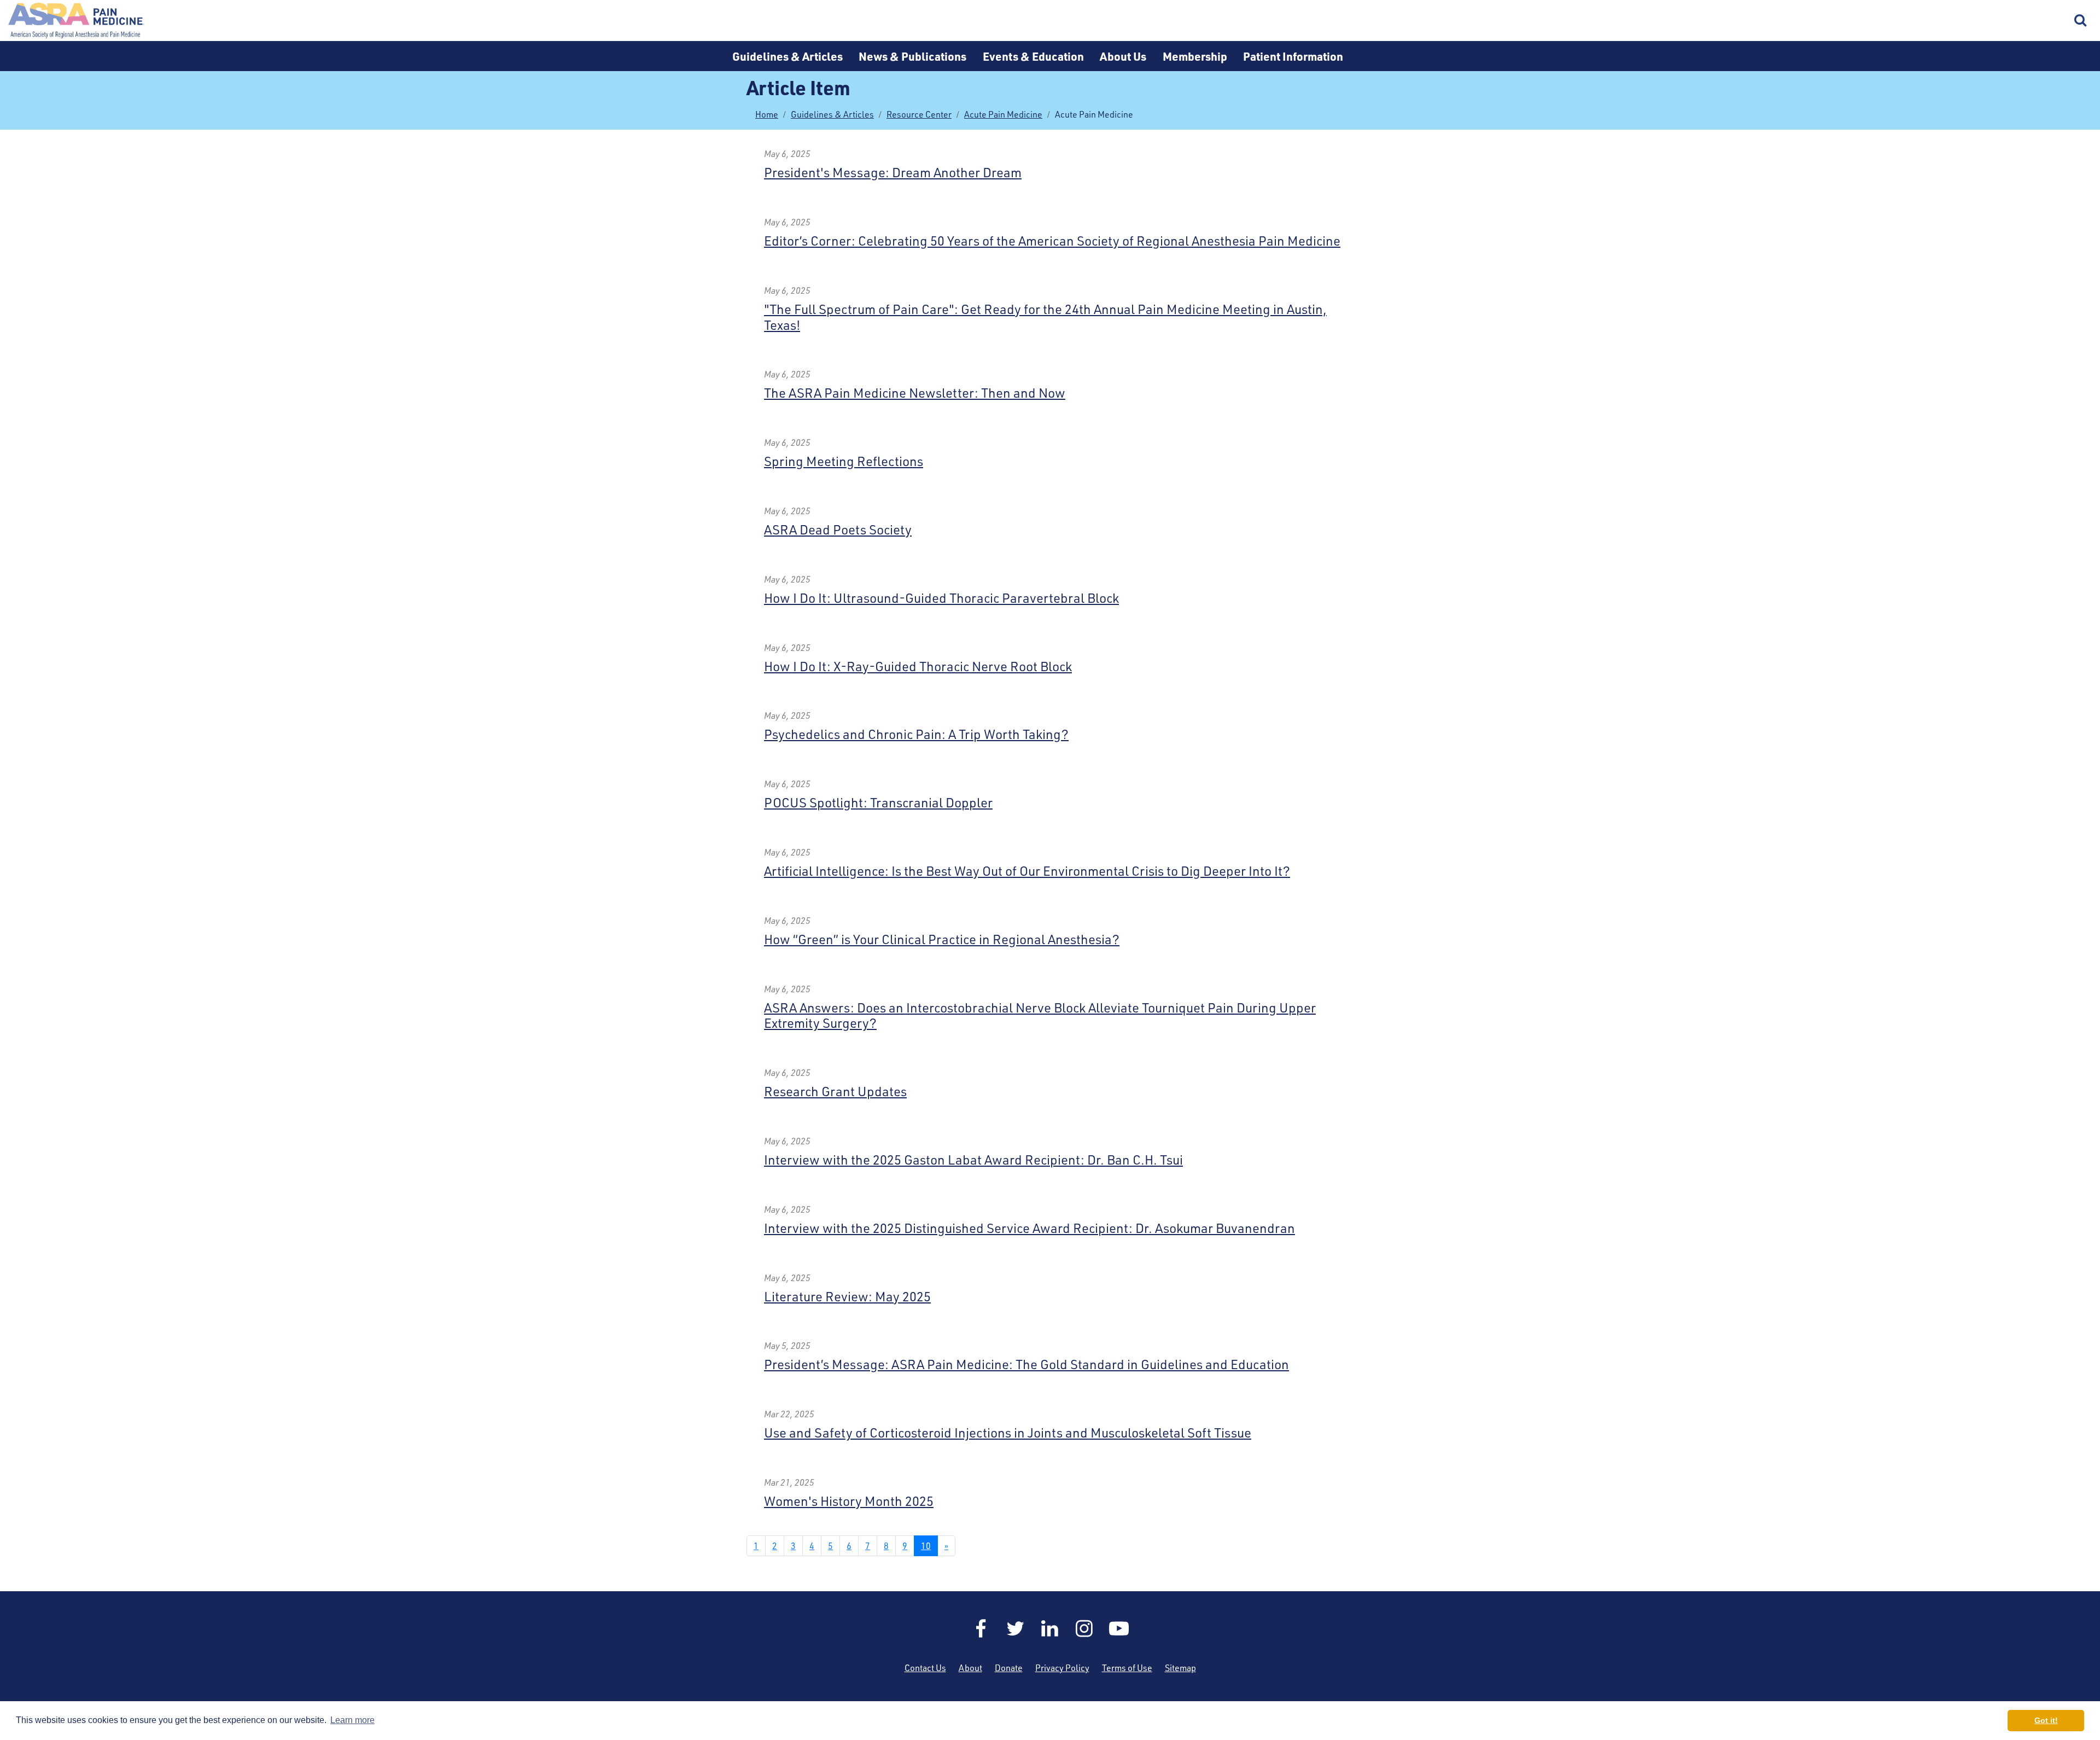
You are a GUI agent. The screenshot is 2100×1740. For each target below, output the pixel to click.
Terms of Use (1127, 1668)
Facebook (981, 1628)
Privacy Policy (1062, 1668)
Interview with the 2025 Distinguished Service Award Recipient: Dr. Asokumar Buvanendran (1029, 1228)
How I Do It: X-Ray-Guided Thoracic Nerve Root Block (918, 666)
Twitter (1016, 1628)
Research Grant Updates (835, 1091)
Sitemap (1180, 1668)
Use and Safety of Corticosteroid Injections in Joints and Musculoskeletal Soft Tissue (1008, 1433)
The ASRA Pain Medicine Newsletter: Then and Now (915, 393)
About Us (1123, 56)
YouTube (1119, 1628)
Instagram (1084, 1628)
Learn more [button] (352, 1720)
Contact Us (925, 1668)
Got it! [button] (2046, 1720)
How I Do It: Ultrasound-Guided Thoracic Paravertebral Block (941, 598)
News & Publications (912, 56)
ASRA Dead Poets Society (838, 529)
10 (926, 1546)
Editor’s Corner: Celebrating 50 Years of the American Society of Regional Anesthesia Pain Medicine (1052, 241)
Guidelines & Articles (787, 56)
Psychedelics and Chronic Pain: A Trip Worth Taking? (916, 734)
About (970, 1668)
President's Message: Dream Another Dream (893, 172)
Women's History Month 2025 (849, 1501)
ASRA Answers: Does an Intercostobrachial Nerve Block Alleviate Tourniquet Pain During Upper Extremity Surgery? (1040, 1016)
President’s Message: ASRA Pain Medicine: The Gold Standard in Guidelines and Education (1026, 1364)
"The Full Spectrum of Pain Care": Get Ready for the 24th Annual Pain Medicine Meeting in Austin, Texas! (1045, 317)
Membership (1195, 56)
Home (77, 21)
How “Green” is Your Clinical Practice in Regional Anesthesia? (942, 939)
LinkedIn (1050, 1628)
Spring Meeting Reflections (844, 461)
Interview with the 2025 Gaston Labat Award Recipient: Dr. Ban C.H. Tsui (973, 1160)
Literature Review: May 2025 (847, 1296)
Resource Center (919, 114)
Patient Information (1293, 56)
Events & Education (1033, 56)
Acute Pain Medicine (1003, 114)
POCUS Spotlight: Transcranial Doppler (878, 802)
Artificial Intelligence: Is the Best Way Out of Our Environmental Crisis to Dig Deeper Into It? (1027, 871)
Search (2081, 21)
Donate (1009, 1668)
